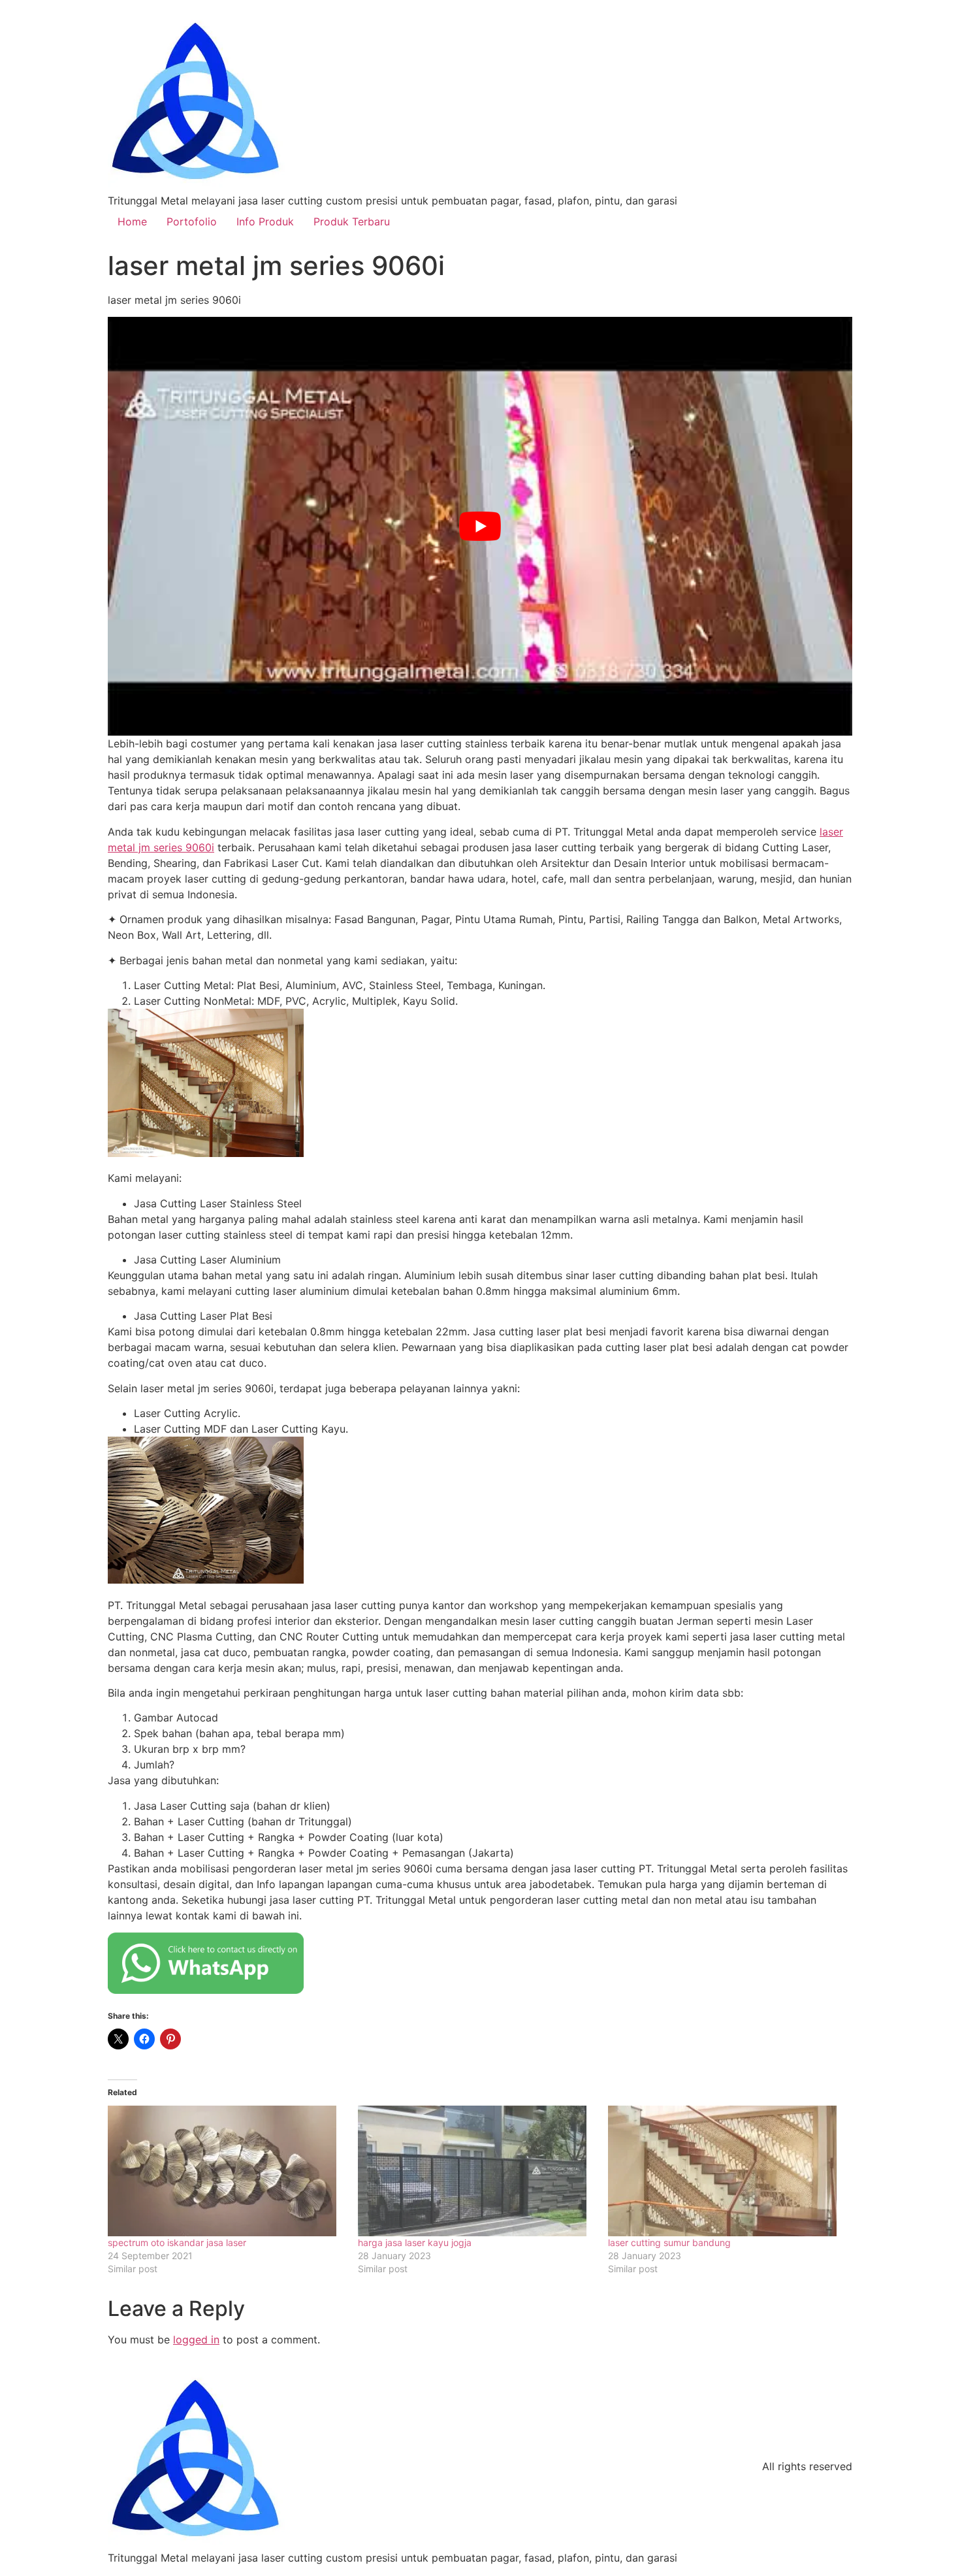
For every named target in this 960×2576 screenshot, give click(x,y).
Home (132, 221)
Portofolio (192, 221)
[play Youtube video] (480, 526)
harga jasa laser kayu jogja (415, 2242)
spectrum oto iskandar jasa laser (177, 2242)
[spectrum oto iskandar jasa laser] (226, 2171)
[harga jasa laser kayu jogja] (476, 2171)
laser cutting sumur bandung (669, 2242)
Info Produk (265, 221)
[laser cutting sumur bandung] (727, 2171)
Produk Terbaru (352, 221)
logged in (196, 2340)
